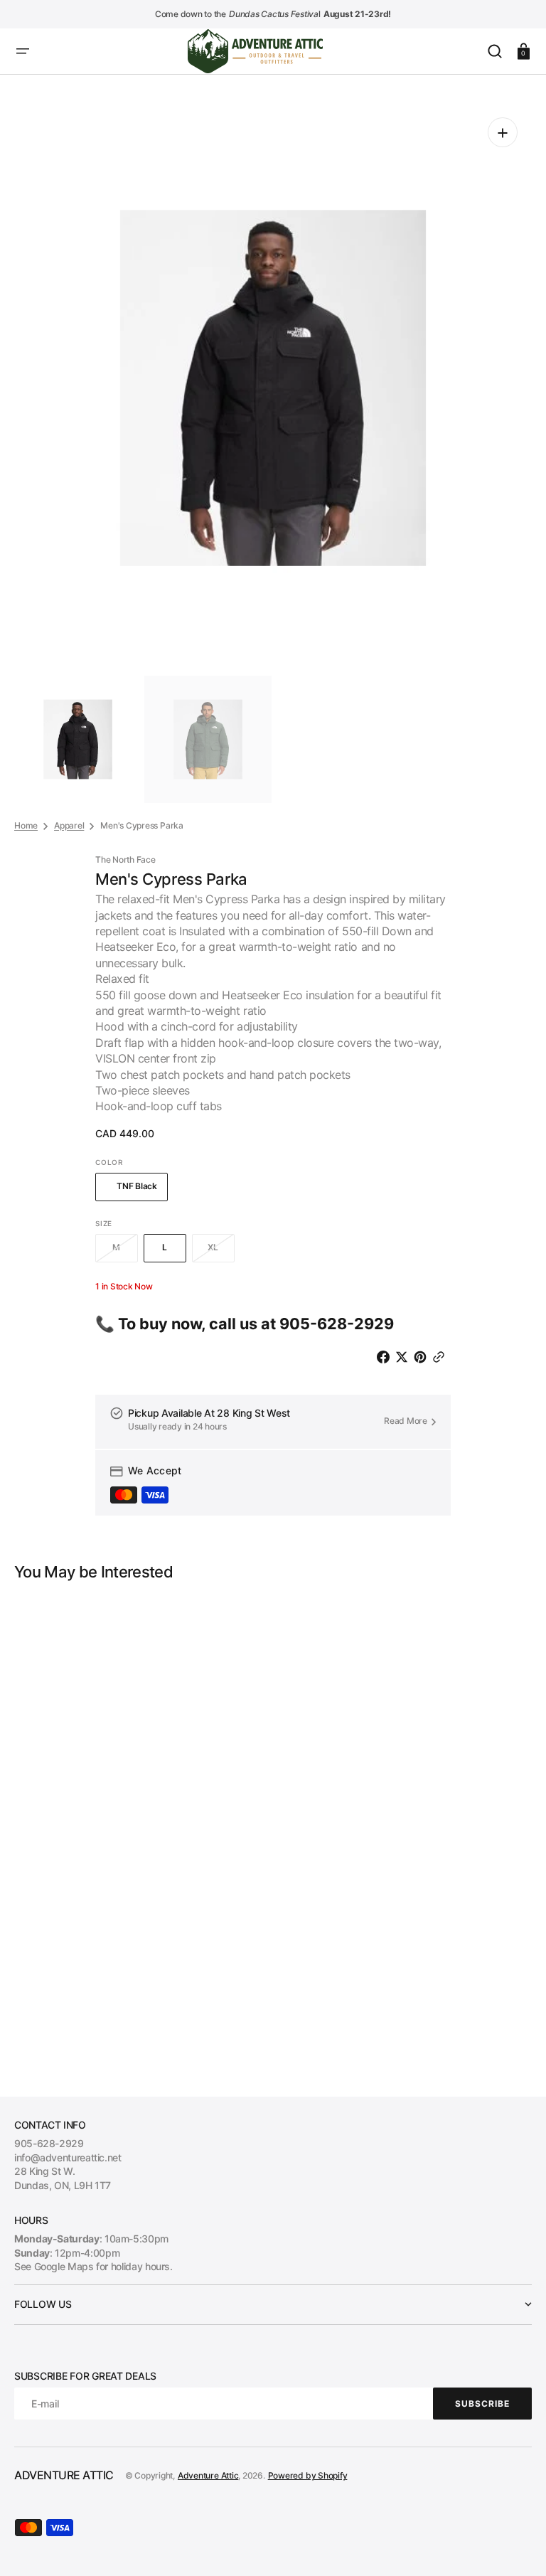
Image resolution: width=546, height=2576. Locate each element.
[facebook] (386, 1357)
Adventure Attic (208, 2475)
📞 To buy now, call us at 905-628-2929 (245, 1324)
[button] (23, 51)
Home (26, 825)
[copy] (441, 1357)
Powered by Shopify (308, 2475)
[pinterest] (423, 1357)
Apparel (69, 825)
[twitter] (405, 1357)
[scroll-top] (516, 2546)
